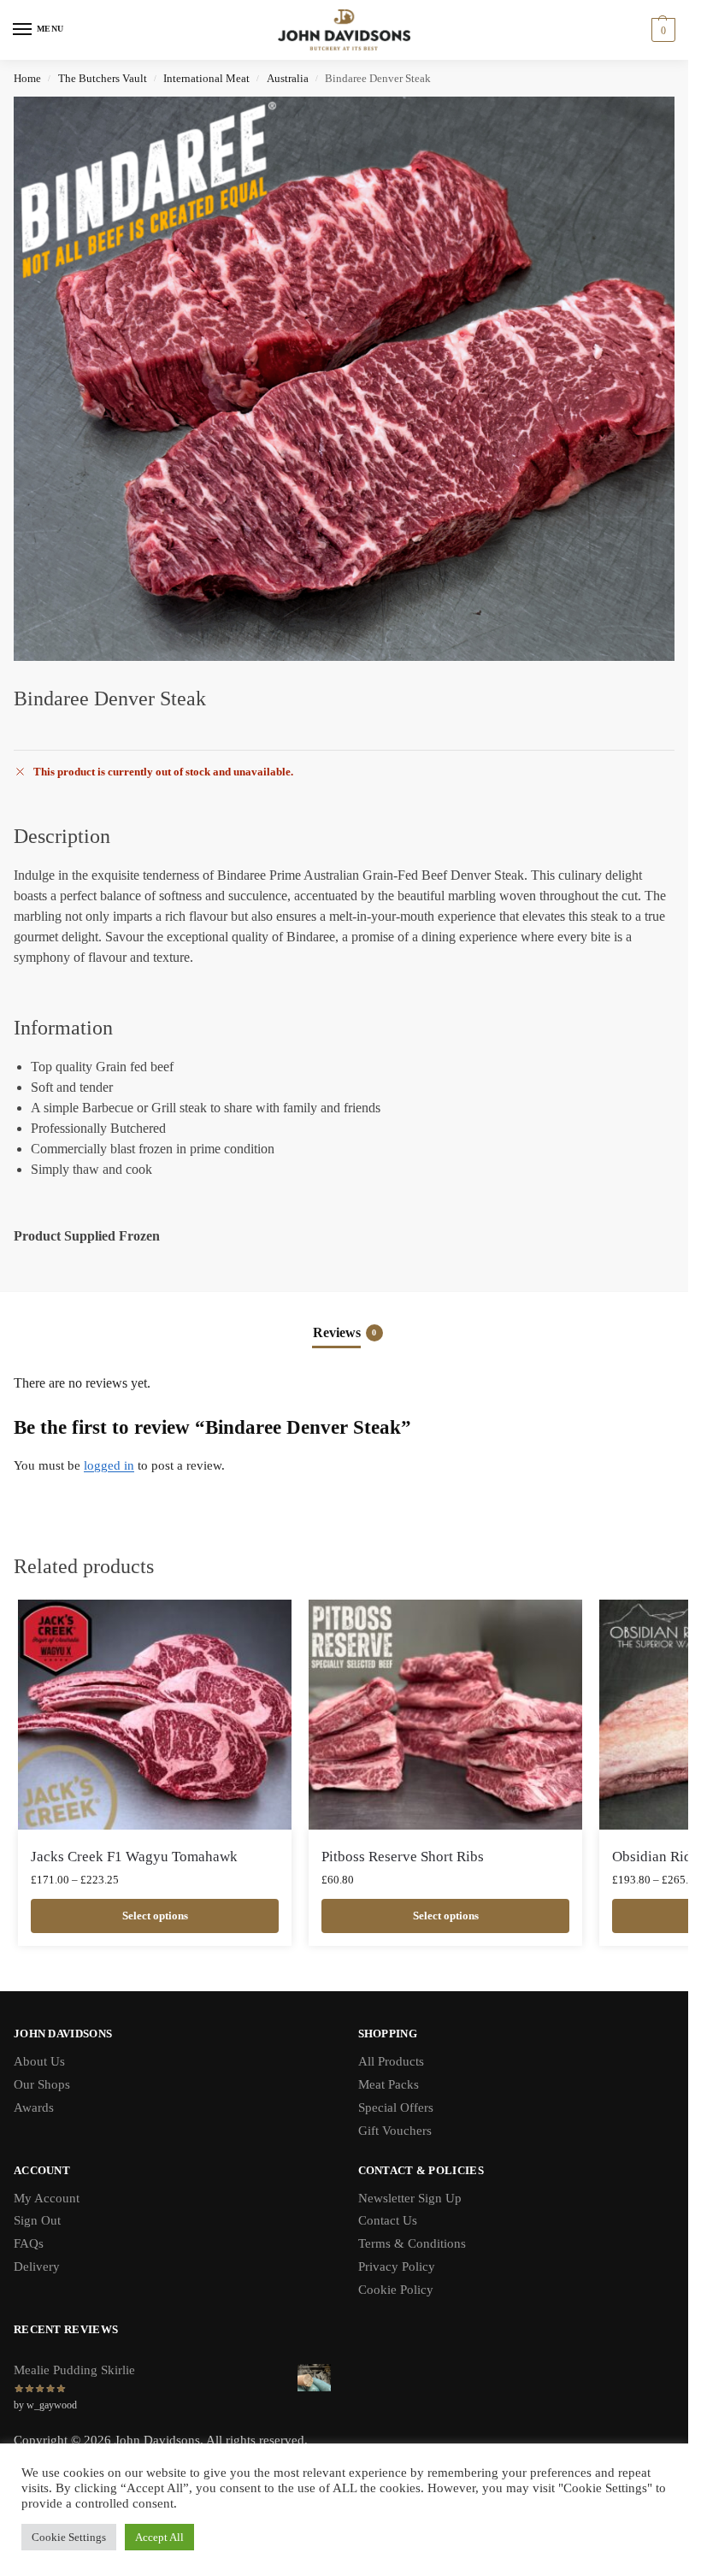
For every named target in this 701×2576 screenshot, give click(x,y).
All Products (391, 2061)
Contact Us (388, 2220)
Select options (155, 1916)
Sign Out (37, 2220)
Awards (34, 2107)
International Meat (206, 78)
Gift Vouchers (395, 2131)
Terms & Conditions (412, 2243)
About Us (39, 2061)
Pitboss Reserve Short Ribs (403, 1857)
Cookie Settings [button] (69, 2537)
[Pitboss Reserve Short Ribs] (445, 1715)
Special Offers (396, 2107)
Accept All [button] (159, 2537)
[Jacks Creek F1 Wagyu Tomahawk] (155, 1715)
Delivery (37, 2267)
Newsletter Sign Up (410, 2198)
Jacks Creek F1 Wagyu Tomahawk (134, 1857)
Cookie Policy (396, 2290)
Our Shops (42, 2084)
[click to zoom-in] (350, 379)
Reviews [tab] (345, 1332)
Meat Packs (389, 2084)
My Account (47, 2198)
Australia (288, 78)
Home (27, 78)
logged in (109, 1465)
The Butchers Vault (103, 78)
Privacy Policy (397, 2267)
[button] (661, 30)
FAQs (29, 2243)
